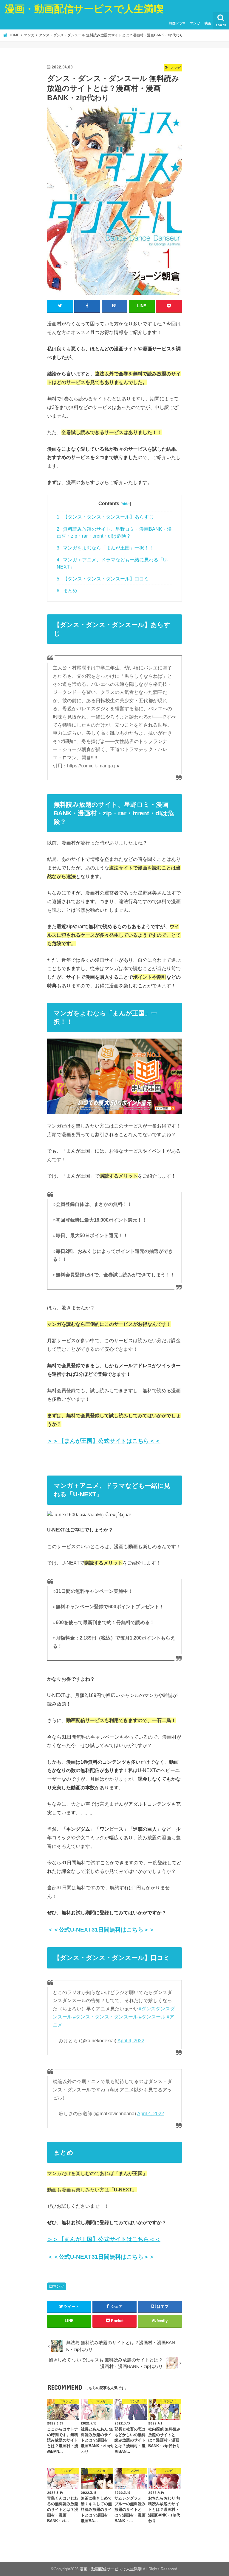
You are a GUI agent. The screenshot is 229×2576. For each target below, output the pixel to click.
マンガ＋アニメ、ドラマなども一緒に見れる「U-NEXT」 (112, 563)
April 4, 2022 (131, 2041)
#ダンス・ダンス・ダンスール (105, 2017)
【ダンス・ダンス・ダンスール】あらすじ (105, 517)
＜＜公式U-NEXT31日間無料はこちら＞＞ (101, 1930)
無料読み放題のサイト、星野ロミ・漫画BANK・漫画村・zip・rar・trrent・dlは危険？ (114, 533)
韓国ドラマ (177, 23)
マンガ (195, 23)
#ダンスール (152, 2017)
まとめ (67, 591)
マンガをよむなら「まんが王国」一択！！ (105, 548)
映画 (208, 23)
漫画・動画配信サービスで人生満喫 (84, 8)
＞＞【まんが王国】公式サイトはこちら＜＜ (104, 1441)
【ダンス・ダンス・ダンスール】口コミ (103, 579)
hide (126, 504)
